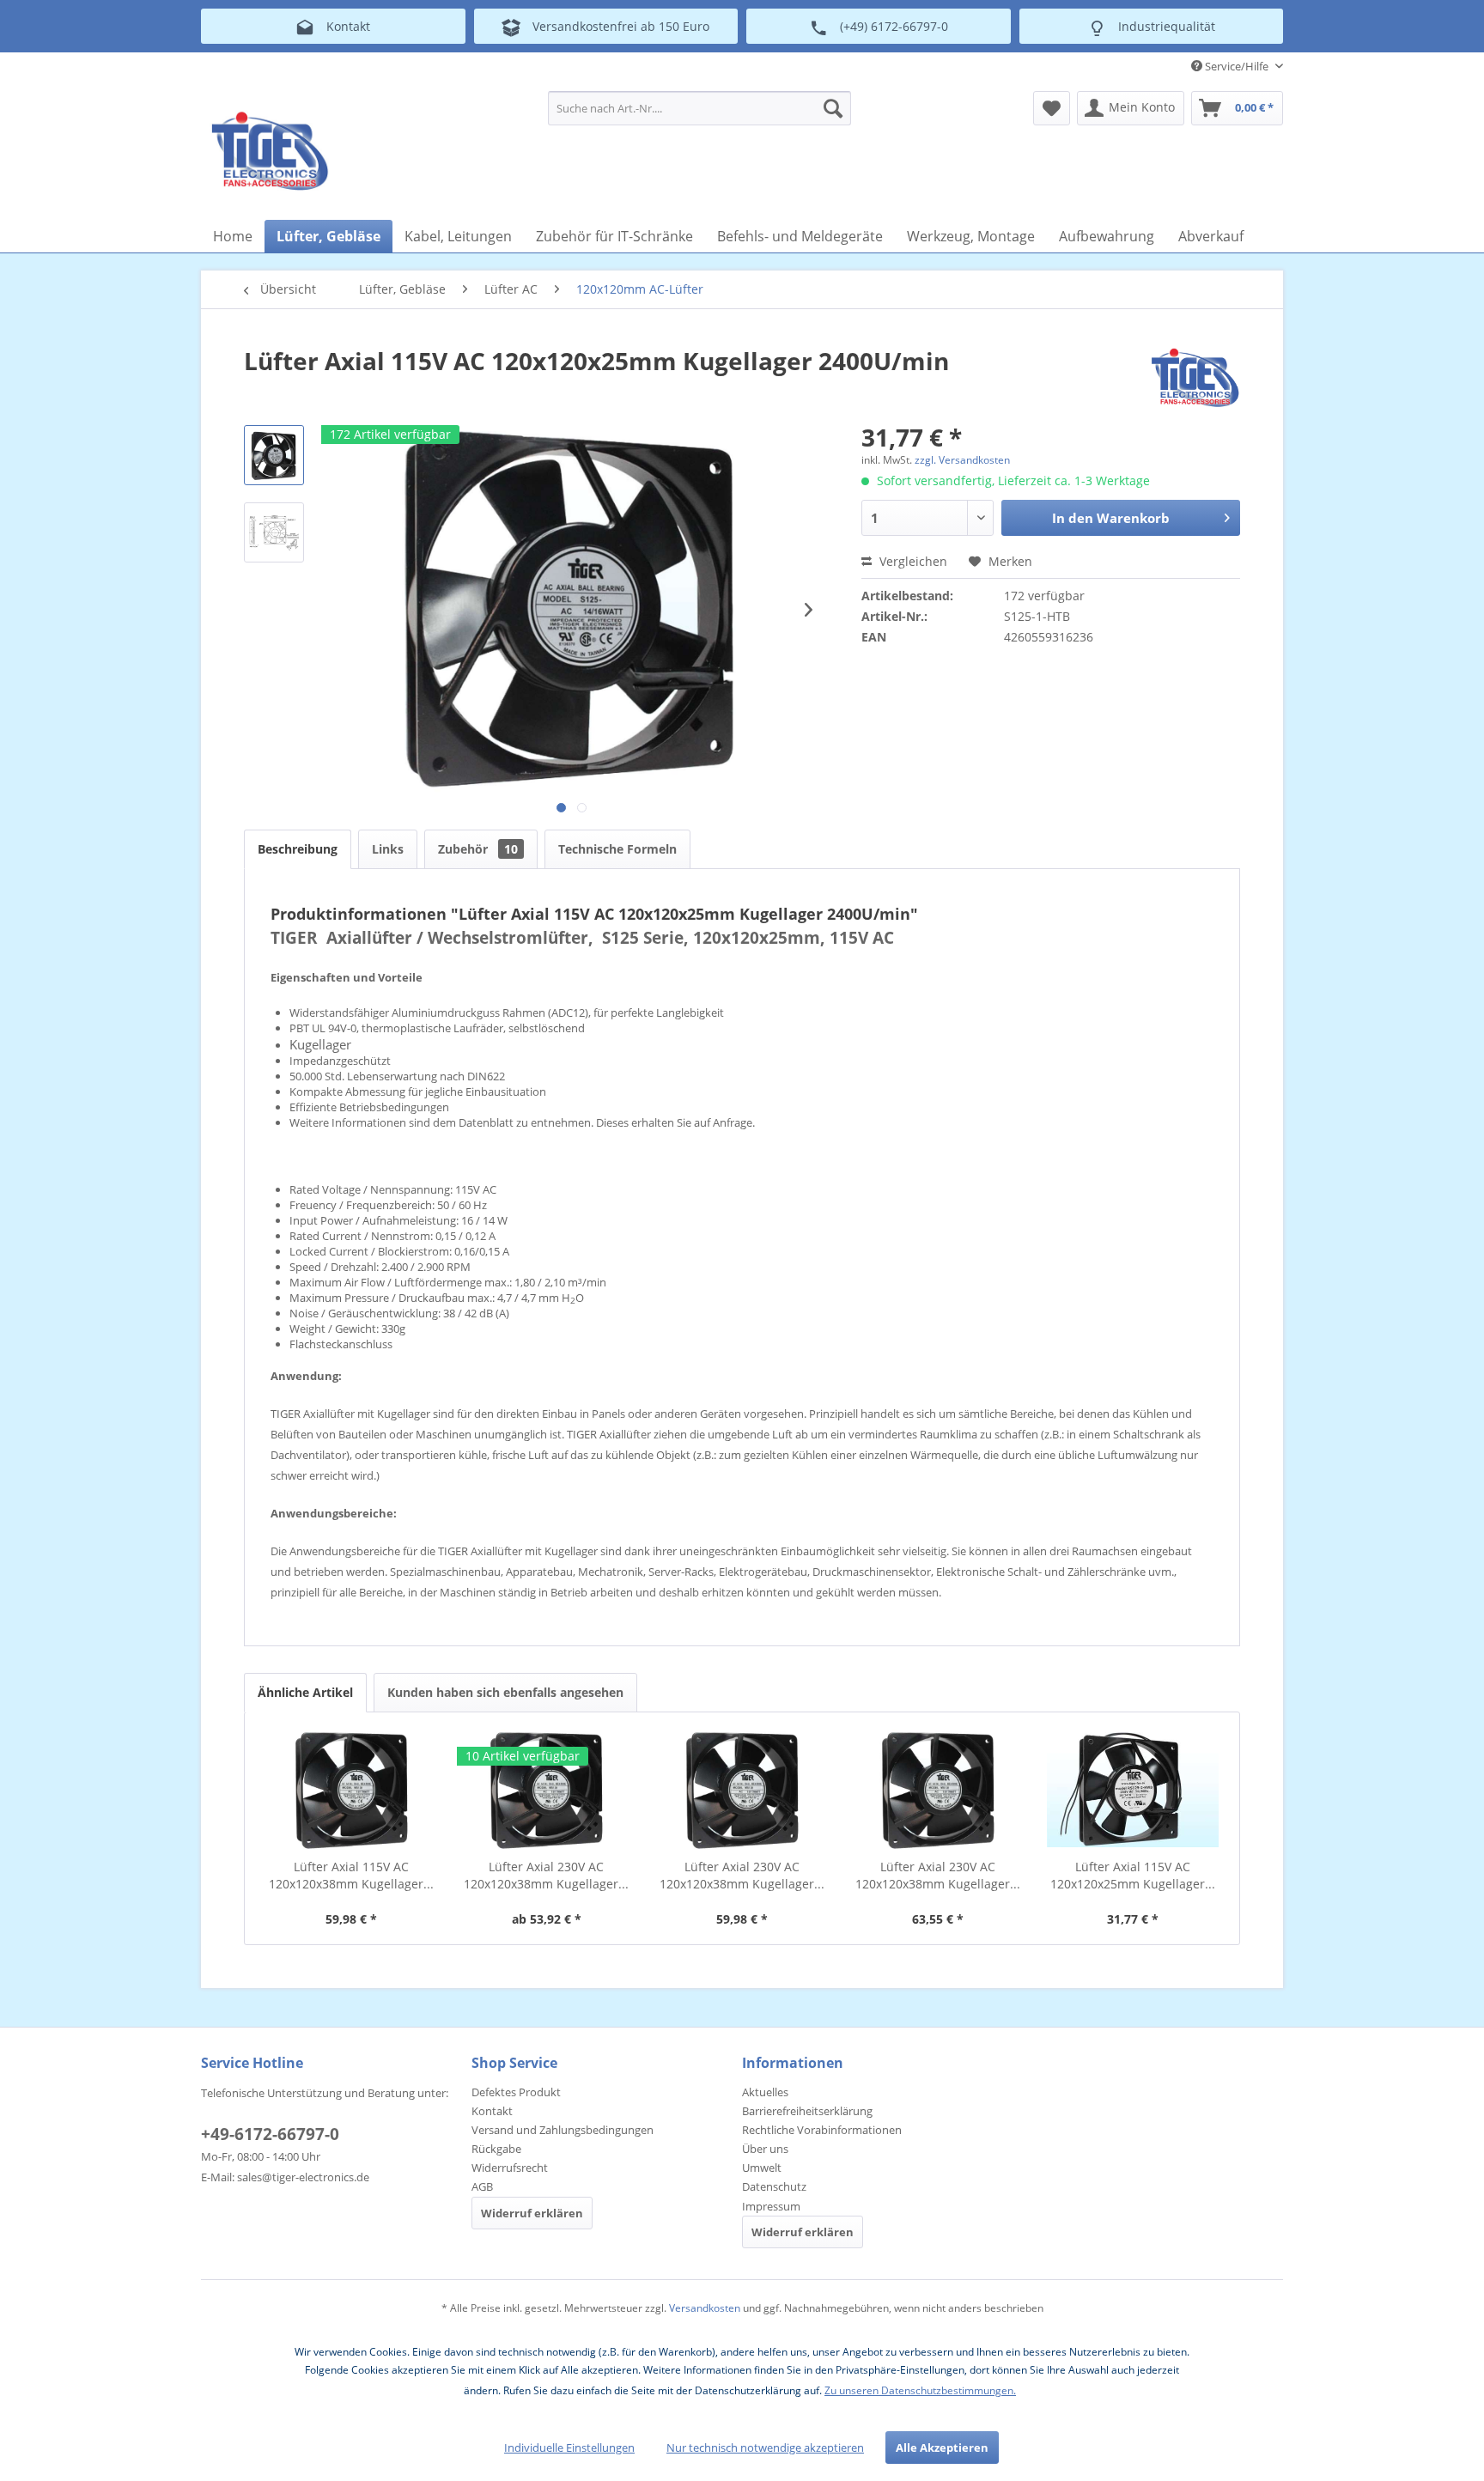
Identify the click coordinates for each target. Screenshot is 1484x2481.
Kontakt (492, 2111)
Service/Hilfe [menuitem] (1237, 66)
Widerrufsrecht (510, 2168)
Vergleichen (912, 561)
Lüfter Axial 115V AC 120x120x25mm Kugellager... (1133, 1875)
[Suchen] (833, 108)
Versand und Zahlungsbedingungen (563, 2130)
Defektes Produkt (516, 2092)
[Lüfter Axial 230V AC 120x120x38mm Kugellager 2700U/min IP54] (938, 1790)
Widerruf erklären (532, 2213)
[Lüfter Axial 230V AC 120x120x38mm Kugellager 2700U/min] (547, 1790)
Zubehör (478, 849)
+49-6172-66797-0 (270, 2134)
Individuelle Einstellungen (569, 2448)
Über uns (765, 2149)
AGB (482, 2186)
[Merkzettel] (1052, 108)
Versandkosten (705, 2308)
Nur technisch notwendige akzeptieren (765, 2448)
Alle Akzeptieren (942, 2448)
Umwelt (762, 2168)
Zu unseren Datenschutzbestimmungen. (920, 2390)
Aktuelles (765, 2092)
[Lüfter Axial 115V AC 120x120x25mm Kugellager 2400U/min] (1133, 1790)
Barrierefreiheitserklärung (807, 2111)
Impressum (771, 2206)
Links (388, 849)
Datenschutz (774, 2186)
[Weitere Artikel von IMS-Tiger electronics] (1195, 378)
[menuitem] (699, 108)
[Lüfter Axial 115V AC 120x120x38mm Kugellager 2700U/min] (351, 1790)
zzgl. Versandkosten (962, 460)
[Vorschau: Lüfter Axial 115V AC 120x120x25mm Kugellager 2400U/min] (274, 455)
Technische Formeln (617, 849)
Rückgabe (496, 2149)
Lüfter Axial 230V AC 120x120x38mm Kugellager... (546, 1875)
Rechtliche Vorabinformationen (822, 2130)
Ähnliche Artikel (305, 1692)
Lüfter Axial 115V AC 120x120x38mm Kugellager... (351, 1875)
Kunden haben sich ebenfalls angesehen (505, 1692)
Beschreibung (298, 849)
